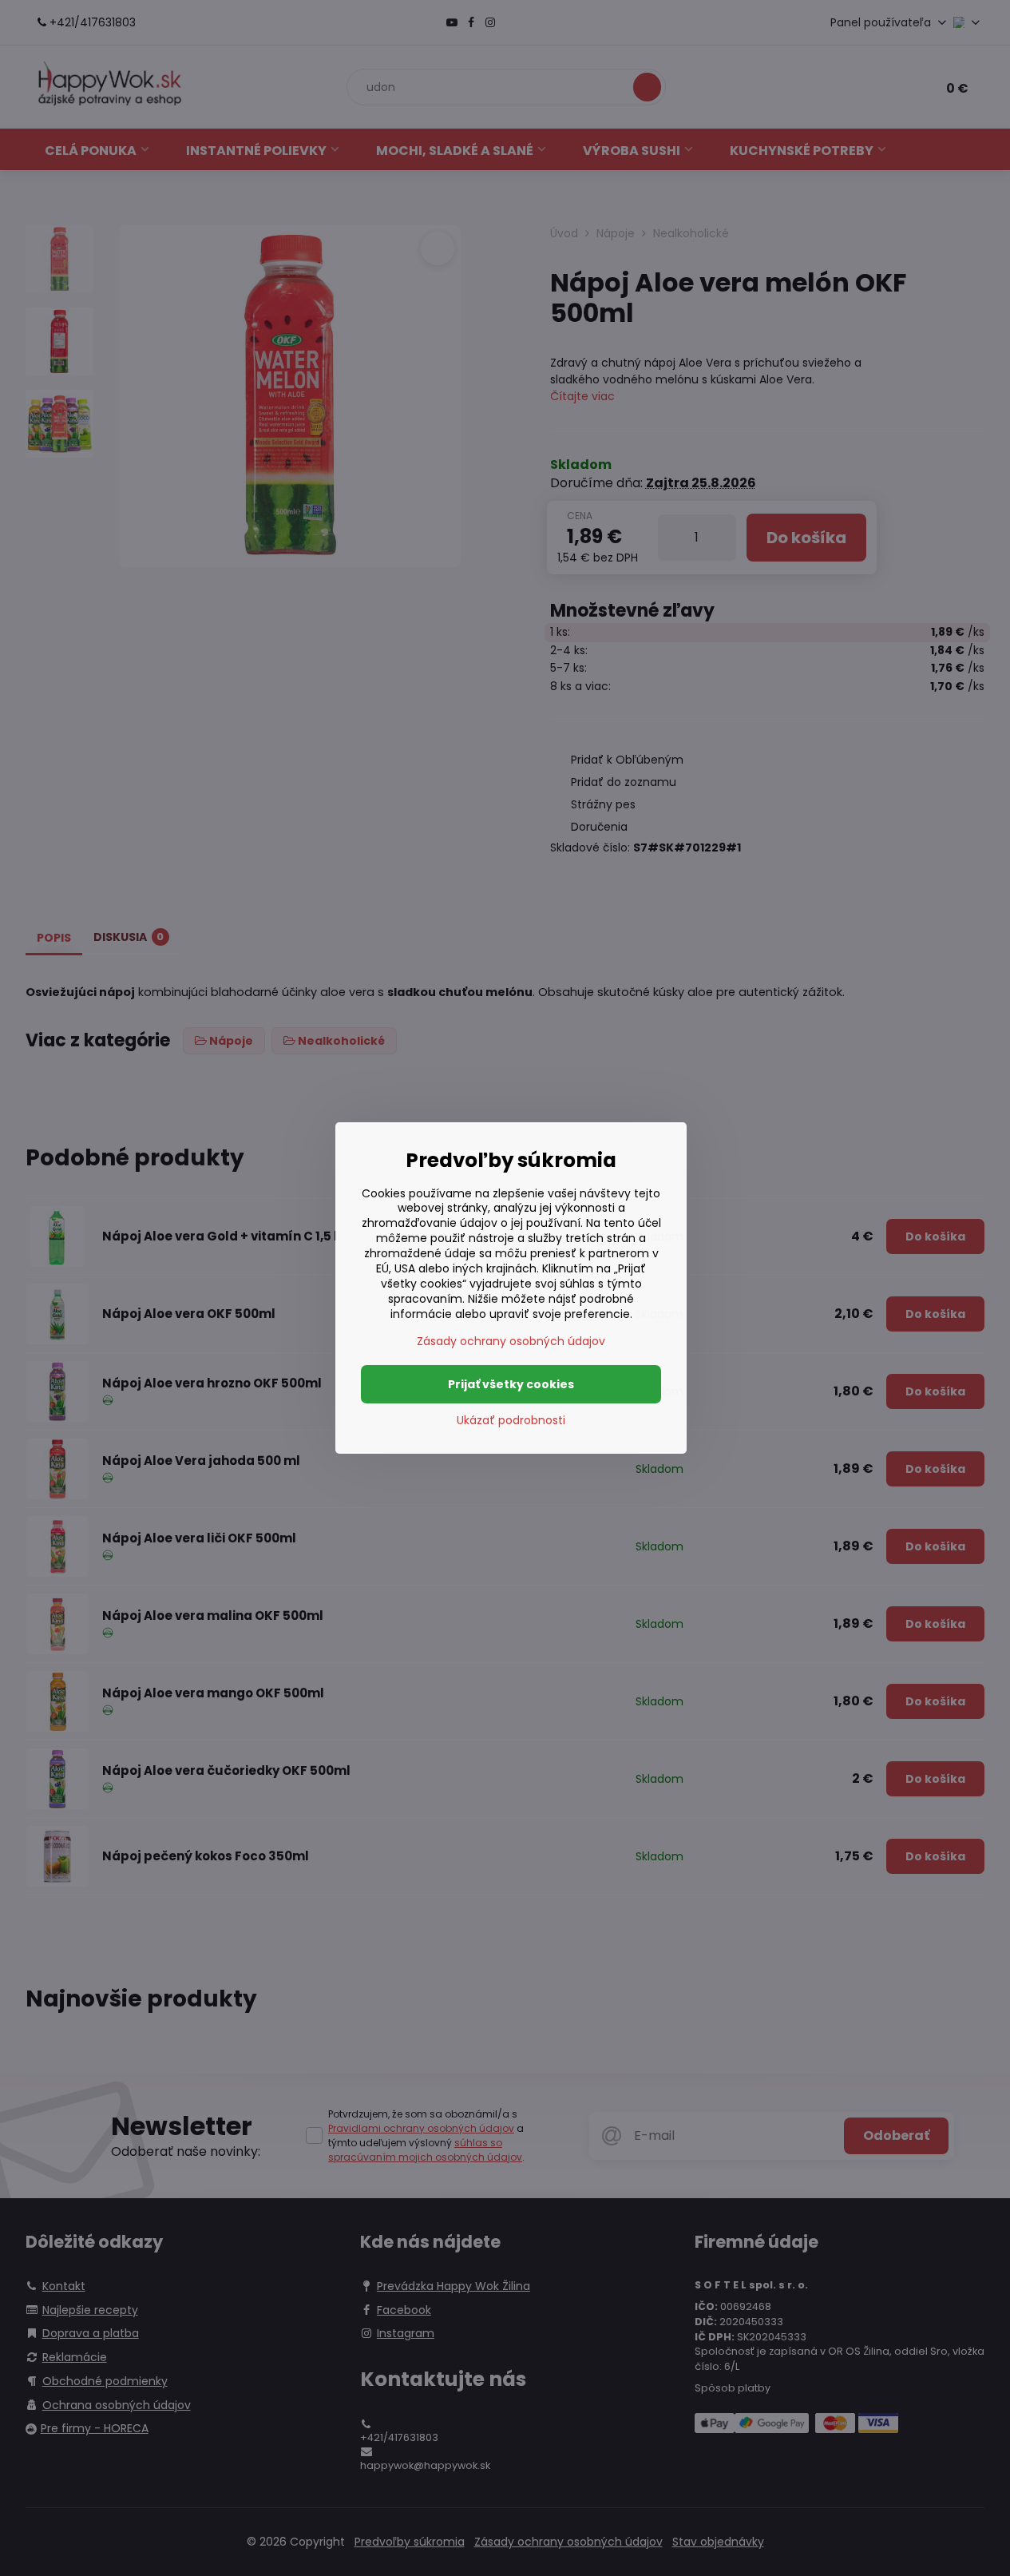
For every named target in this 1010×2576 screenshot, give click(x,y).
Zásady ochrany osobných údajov (511, 1341)
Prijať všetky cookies (511, 1384)
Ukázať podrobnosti (511, 1421)
